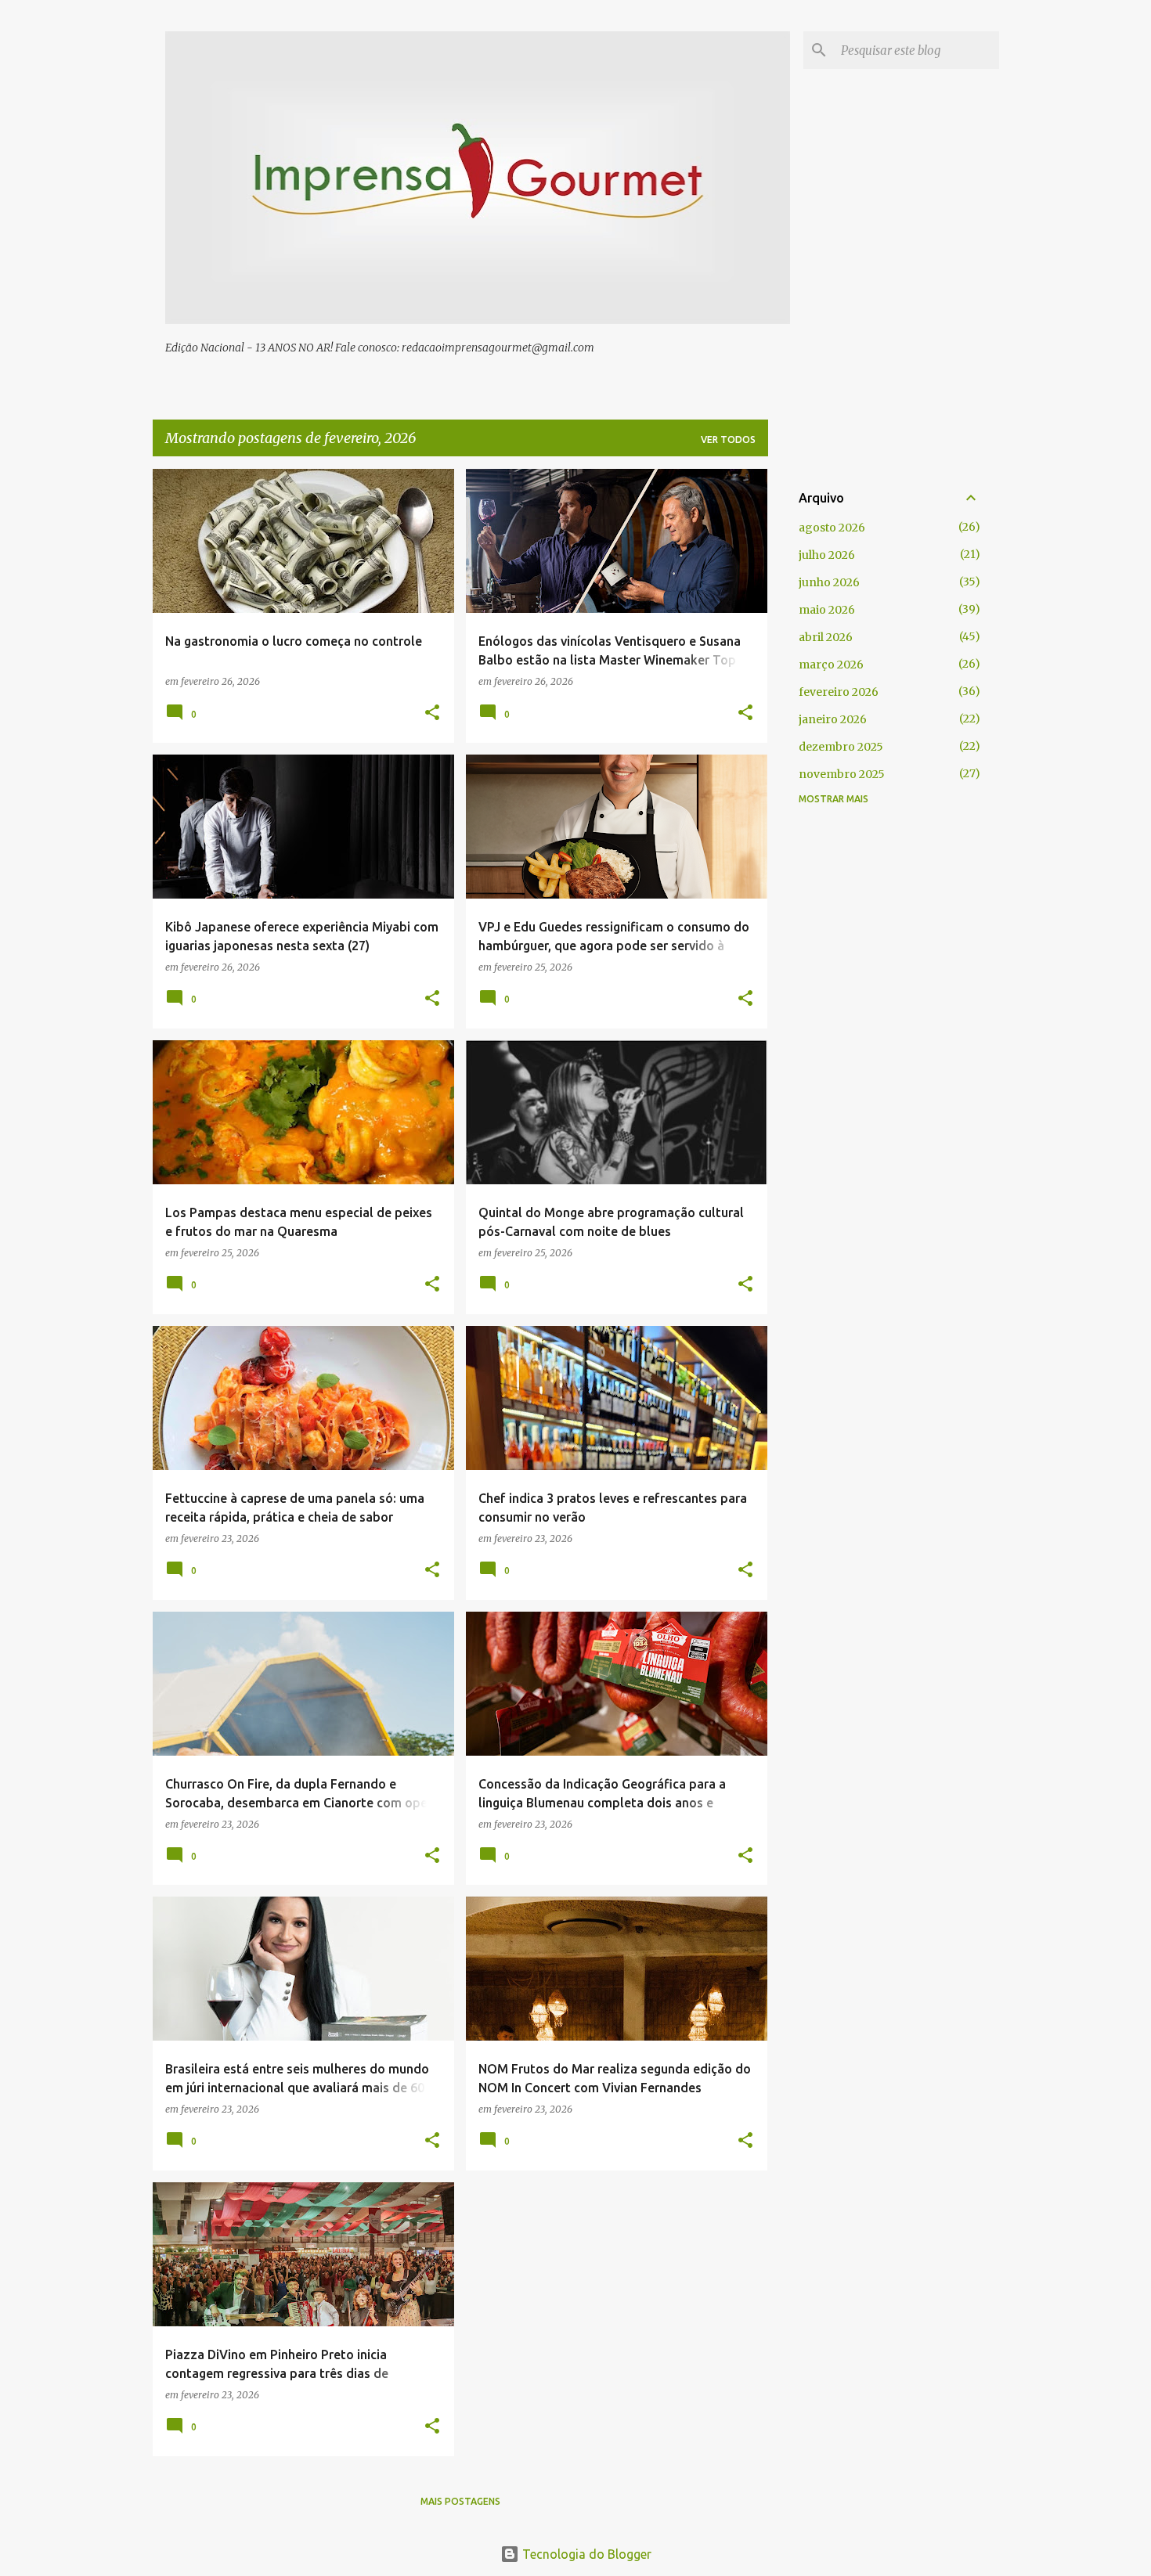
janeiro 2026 (833, 719)
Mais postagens (460, 2501)
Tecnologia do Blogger (585, 2554)
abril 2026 (826, 637)
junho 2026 (829, 582)
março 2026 (831, 665)
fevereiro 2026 (839, 692)
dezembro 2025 (841, 747)
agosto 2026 (832, 528)
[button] (432, 713)
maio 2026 (827, 610)
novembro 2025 (842, 774)
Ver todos (728, 440)
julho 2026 (827, 555)
